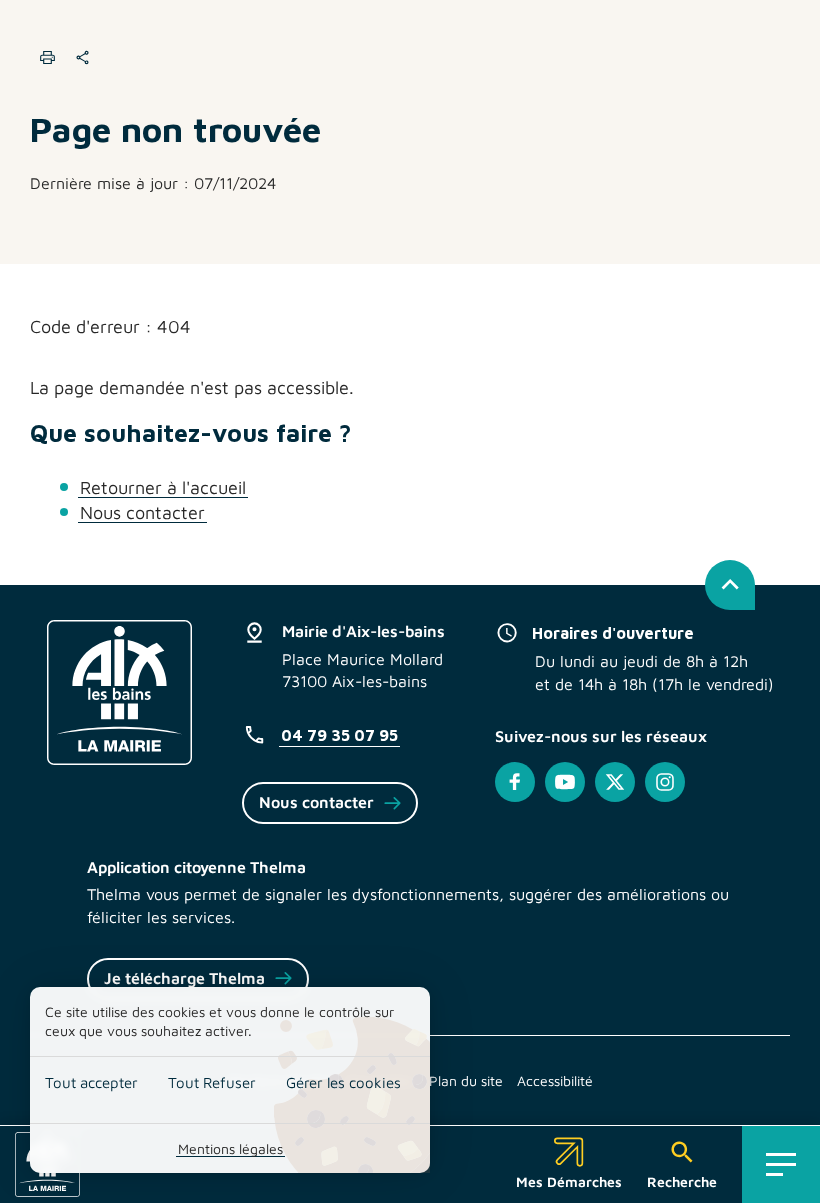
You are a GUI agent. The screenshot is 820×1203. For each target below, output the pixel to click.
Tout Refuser (212, 1082)
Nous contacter (142, 512)
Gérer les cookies (343, 1082)
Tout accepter (91, 1082)
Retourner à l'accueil (163, 487)
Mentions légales (230, 1148)
